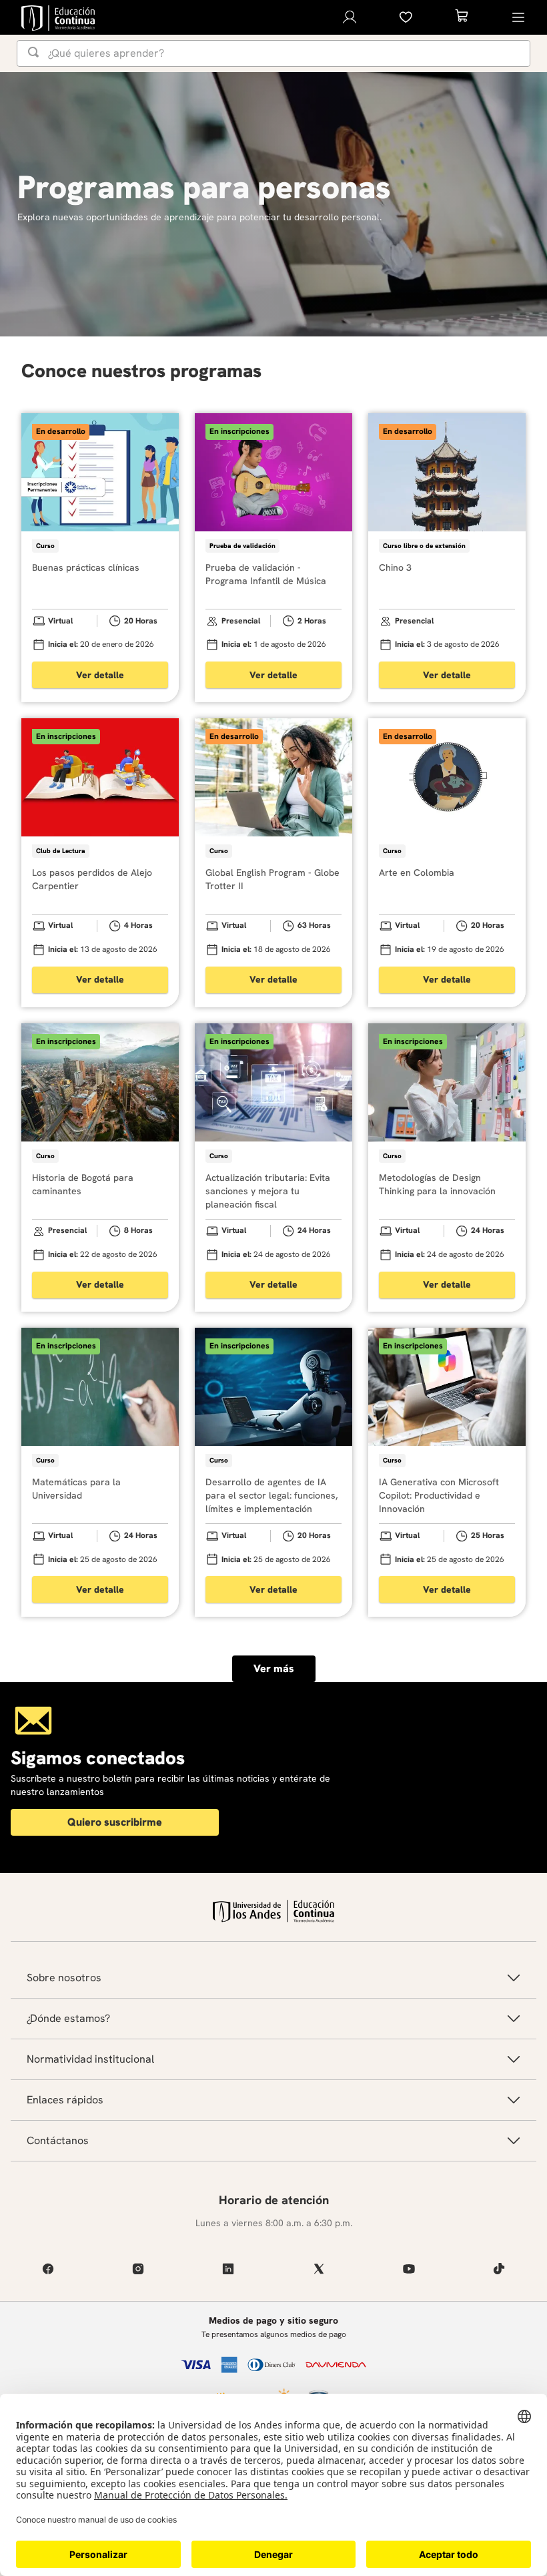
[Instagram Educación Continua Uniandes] (138, 2269)
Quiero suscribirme (115, 1822)
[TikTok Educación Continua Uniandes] (499, 2269)
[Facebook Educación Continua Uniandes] (48, 2269)
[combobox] (273, 53)
